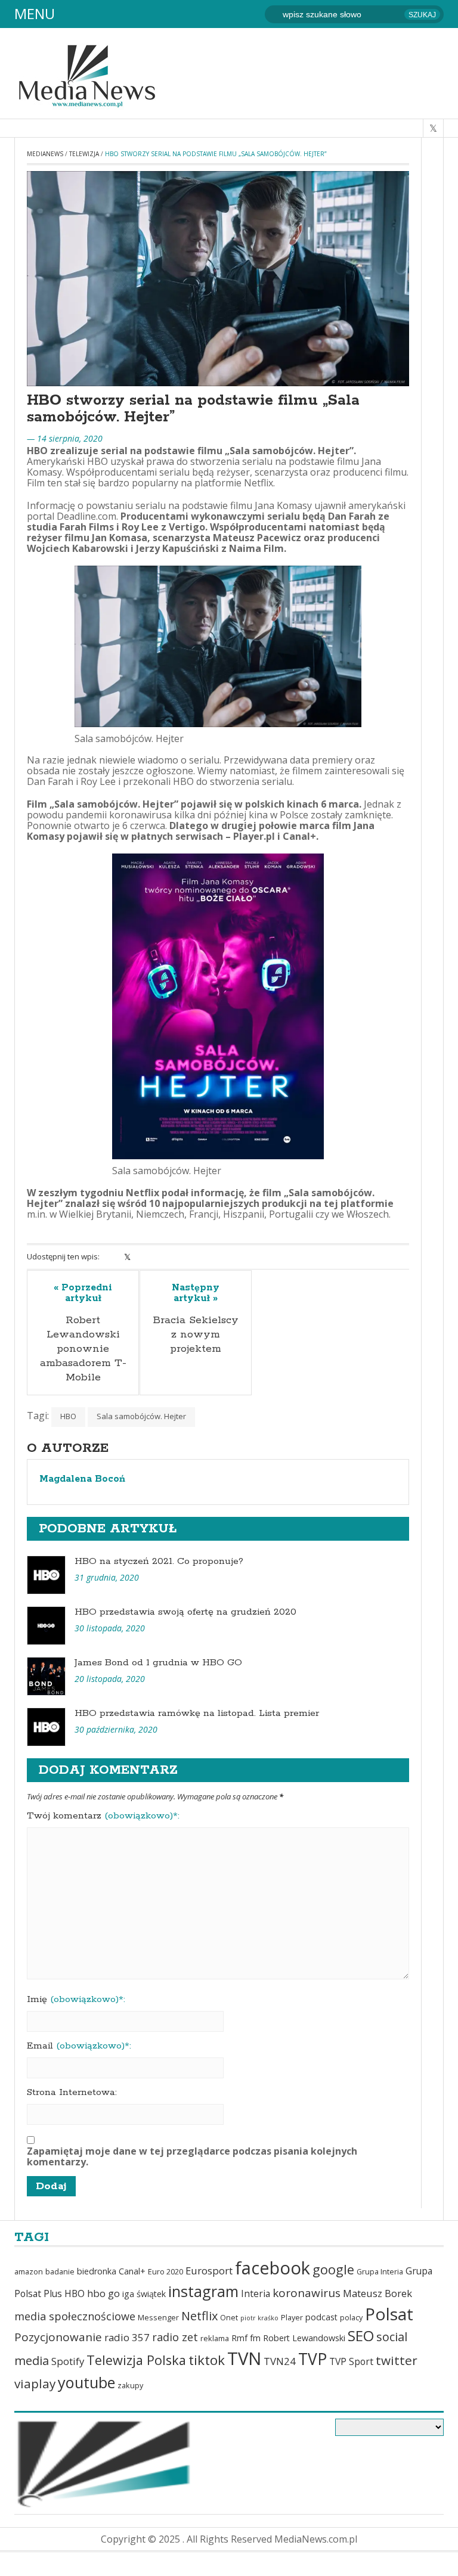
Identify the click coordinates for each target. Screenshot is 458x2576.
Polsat (389, 2314)
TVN (244, 2358)
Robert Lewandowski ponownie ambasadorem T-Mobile (83, 1349)
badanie (60, 2272)
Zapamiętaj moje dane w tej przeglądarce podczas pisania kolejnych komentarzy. (192, 2156)
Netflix (199, 2316)
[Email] (174, 1257)
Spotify (68, 2361)
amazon (29, 2272)
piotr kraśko (259, 2318)
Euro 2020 (165, 2272)
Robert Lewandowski (304, 2338)
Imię (76, 2000)
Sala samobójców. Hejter (141, 1416)
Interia (256, 2293)
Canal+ (132, 2271)
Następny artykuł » (196, 1293)
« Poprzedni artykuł (83, 1293)
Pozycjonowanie (58, 2337)
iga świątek (144, 2294)
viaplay (35, 2383)
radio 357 (127, 2337)
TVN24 (280, 2361)
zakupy (130, 2386)
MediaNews (45, 154)
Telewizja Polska (136, 2360)
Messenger (158, 2318)
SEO (361, 2336)
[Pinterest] (158, 1257)
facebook (273, 2268)
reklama (215, 2338)
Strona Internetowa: (72, 2093)
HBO (68, 1416)
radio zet (175, 2337)
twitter (397, 2360)
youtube (86, 2382)
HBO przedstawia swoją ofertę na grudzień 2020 (185, 1612)
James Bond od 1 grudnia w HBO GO (158, 1663)
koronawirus (307, 2293)
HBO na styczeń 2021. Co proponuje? (159, 1561)
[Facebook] (112, 1257)
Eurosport (209, 2271)
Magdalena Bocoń (82, 1479)
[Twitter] (127, 1257)
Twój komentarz (103, 1816)
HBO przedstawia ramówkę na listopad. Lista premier (197, 1713)
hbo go (103, 2293)
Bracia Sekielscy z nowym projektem (196, 1334)
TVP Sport (351, 2361)
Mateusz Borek (377, 2293)
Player (292, 2318)
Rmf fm (246, 2338)
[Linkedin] (143, 1257)
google (333, 2269)
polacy (351, 2318)
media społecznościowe (75, 2316)
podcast (321, 2317)
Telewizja (84, 154)
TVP (312, 2359)
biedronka (97, 2271)
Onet (229, 2318)
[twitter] (433, 128)
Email (79, 2046)
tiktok (207, 2360)
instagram (203, 2291)
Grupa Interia (380, 2272)
